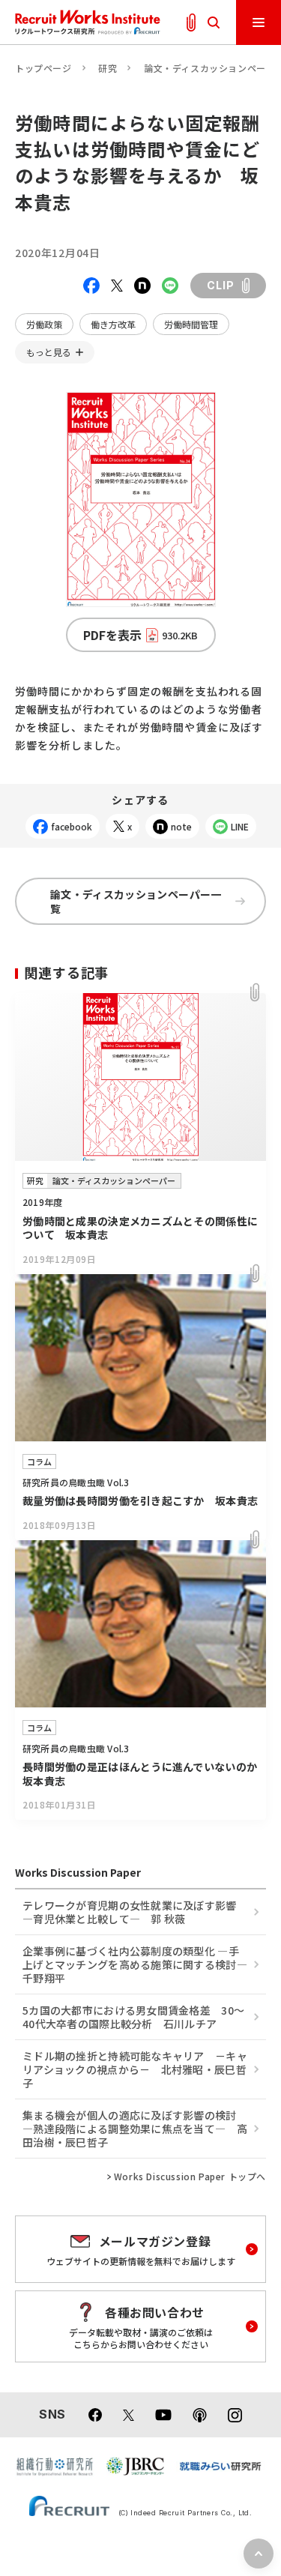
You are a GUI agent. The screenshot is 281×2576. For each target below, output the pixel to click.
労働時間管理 (191, 324)
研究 (108, 68)
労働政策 (44, 324)
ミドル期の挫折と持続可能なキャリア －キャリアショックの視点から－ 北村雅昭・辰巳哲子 (135, 2069)
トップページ (43, 68)
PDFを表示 (140, 635)
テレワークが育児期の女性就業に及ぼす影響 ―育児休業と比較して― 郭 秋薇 (130, 1912)
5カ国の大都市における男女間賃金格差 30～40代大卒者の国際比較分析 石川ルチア (133, 2017)
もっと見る (49, 352)
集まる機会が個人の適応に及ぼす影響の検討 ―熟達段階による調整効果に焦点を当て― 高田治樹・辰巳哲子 (135, 2129)
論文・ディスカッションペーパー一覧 (136, 901)
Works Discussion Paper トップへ (190, 2177)
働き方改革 (113, 324)
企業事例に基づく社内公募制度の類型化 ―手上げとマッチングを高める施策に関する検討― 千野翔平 (140, 1964)
